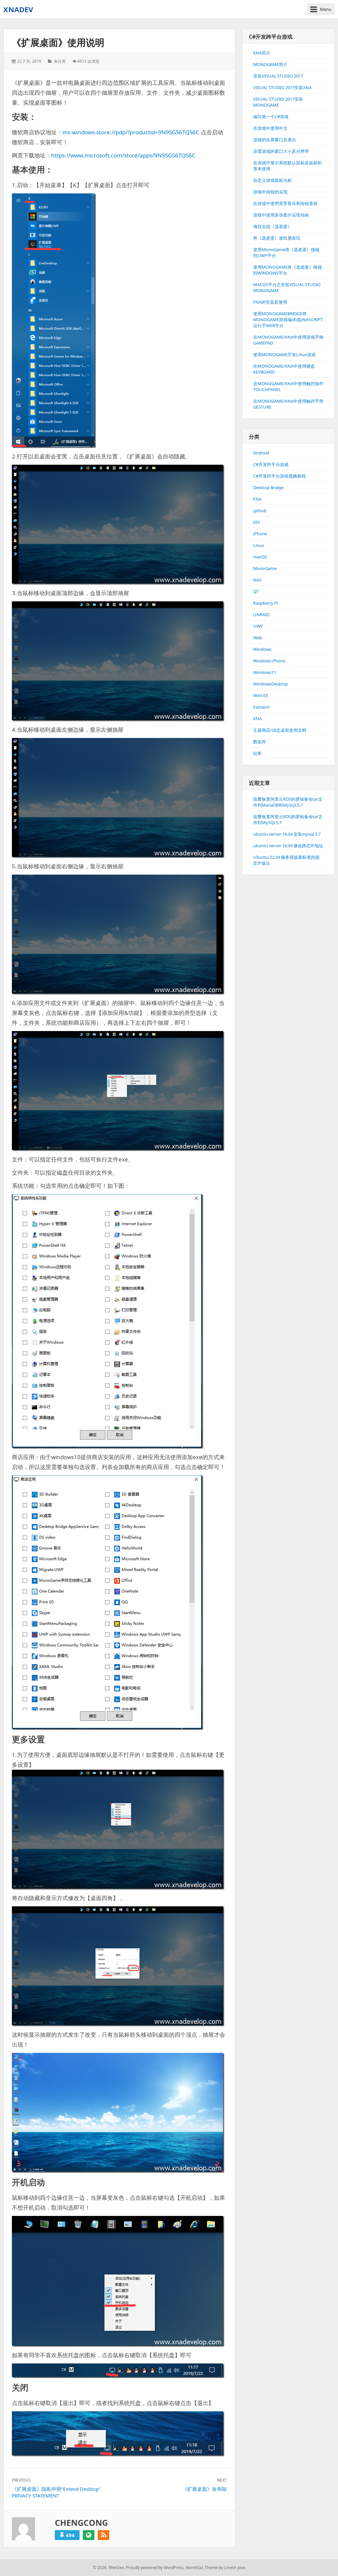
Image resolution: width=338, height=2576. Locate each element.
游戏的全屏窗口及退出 (275, 140)
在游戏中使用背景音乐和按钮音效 (285, 203)
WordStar (194, 2568)
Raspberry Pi (266, 603)
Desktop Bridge (268, 487)
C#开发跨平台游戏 (271, 464)
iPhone (260, 534)
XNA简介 (262, 53)
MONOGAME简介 (270, 64)
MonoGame (265, 568)
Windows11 (265, 672)
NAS (257, 580)
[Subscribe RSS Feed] (103, 2535)
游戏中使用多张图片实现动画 (281, 215)
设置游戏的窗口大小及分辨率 (281, 151)
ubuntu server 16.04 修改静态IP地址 (288, 846)
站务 (257, 753)
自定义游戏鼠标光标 (272, 180)
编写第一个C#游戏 (271, 117)
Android (261, 453)
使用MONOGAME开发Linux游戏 (284, 354)
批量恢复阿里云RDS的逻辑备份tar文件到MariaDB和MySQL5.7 (288, 802)
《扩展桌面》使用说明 (58, 42)
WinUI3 (260, 695)
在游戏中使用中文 (270, 128)
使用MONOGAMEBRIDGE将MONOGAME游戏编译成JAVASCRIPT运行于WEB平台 (288, 319)
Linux (259, 545)
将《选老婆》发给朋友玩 (277, 238)
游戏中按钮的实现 (270, 192)
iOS (256, 522)
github (260, 511)
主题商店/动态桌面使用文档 (280, 730)
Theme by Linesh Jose (225, 2568)
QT (256, 591)
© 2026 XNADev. (109, 2568)
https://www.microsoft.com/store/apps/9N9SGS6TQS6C (123, 155)
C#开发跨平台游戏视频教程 (279, 476)
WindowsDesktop (270, 684)
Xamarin (261, 707)
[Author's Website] (89, 2535)
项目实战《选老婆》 (272, 226)
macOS (260, 557)
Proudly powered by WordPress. (155, 2568)
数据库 (260, 742)
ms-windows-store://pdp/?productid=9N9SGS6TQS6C (131, 132)
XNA (257, 719)
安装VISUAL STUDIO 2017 (278, 76)
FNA (257, 499)
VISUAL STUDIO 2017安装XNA (282, 87)
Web (258, 638)
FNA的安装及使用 (270, 302)
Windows (262, 649)
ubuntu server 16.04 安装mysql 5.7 (287, 834)
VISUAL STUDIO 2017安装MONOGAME (278, 102)
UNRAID (261, 615)
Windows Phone (269, 661)
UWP (258, 626)
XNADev (18, 9)
